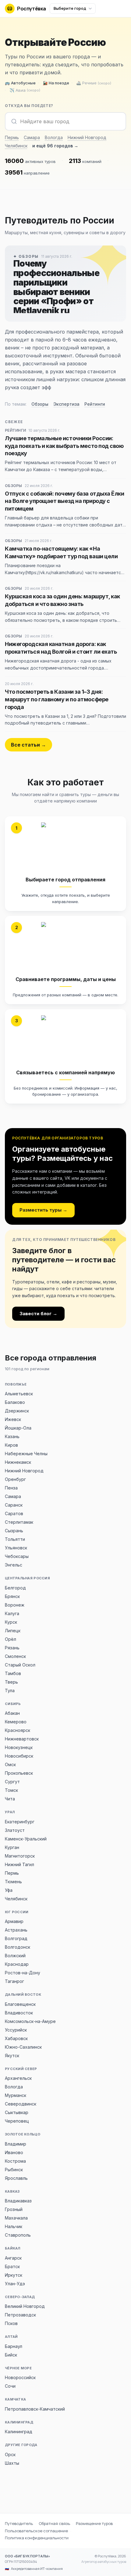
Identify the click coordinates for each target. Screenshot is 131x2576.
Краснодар (17, 1964)
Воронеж (15, 1605)
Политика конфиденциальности (37, 2538)
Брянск (12, 1596)
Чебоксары (17, 1556)
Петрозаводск (20, 2315)
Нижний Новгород (87, 137)
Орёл (11, 1639)
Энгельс (14, 1565)
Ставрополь (18, 2235)
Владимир (16, 2144)
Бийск (11, 2355)
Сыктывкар (17, 2112)
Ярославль (16, 2178)
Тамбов (13, 1673)
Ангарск (13, 2258)
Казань (12, 1436)
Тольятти (15, 1539)
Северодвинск (21, 2104)
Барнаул (14, 2346)
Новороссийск (20, 2377)
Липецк (13, 1631)
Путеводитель (19, 2523)
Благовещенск (20, 2004)
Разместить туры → (43, 1210)
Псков (11, 2323)
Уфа (9, 1890)
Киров (11, 1445)
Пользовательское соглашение (36, 2531)
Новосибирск (19, 1756)
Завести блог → (38, 1314)
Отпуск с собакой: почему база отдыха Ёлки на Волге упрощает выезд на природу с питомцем (65, 501)
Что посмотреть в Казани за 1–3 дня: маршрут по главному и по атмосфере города (57, 699)
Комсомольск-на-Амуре (30, 2021)
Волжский (15, 1956)
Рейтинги (95, 404)
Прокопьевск (19, 1773)
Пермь (12, 137)
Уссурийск (16, 2030)
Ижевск (13, 1419)
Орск (10, 2454)
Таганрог (14, 1981)
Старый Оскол (20, 1665)
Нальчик (14, 2226)
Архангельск (18, 2078)
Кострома (15, 2161)
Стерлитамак (19, 1522)
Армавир (14, 1921)
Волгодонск (18, 1947)
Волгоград (16, 1938)
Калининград (19, 2432)
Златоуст (15, 1830)
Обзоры (40, 404)
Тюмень (13, 1882)
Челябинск (16, 146)
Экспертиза (66, 404)
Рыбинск (14, 2170)
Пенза (11, 1488)
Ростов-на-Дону (23, 1973)
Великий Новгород (25, 2306)
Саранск (14, 1505)
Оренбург (15, 1479)
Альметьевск (19, 1394)
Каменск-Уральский (26, 1839)
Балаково (15, 1402)
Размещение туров (94, 2523)
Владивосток (19, 2013)
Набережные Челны (26, 1454)
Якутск (12, 2056)
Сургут (12, 1782)
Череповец (17, 2121)
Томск (11, 1790)
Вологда (54, 137)
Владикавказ (18, 2201)
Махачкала (16, 2218)
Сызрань (14, 1531)
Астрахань (16, 1930)
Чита (10, 1799)
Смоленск (15, 1656)
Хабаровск (16, 2038)
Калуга (12, 1613)
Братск (12, 2266)
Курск (11, 1622)
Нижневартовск (22, 1739)
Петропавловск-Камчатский (35, 2409)
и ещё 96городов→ (55, 146)
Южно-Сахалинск (23, 2047)
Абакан (12, 1713)
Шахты (12, 2463)
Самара (32, 137)
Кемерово (16, 1722)
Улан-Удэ (15, 2284)
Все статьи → (28, 745)
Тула (10, 1690)
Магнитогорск (20, 1856)
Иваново (14, 2152)
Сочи (10, 2386)
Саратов (14, 1513)
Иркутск (14, 2275)
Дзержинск (17, 1411)
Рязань (12, 1648)
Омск (10, 1764)
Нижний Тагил (19, 1864)
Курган (12, 1847)
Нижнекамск (18, 1462)
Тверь (11, 1682)
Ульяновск (16, 1548)
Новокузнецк (19, 1747)
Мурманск (16, 2095)
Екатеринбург (20, 1822)
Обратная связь (54, 2523)
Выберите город (70, 8)
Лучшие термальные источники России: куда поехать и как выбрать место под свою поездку (64, 446)
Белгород (15, 1588)
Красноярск (18, 1730)
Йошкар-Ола (18, 1428)
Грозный (14, 2209)
